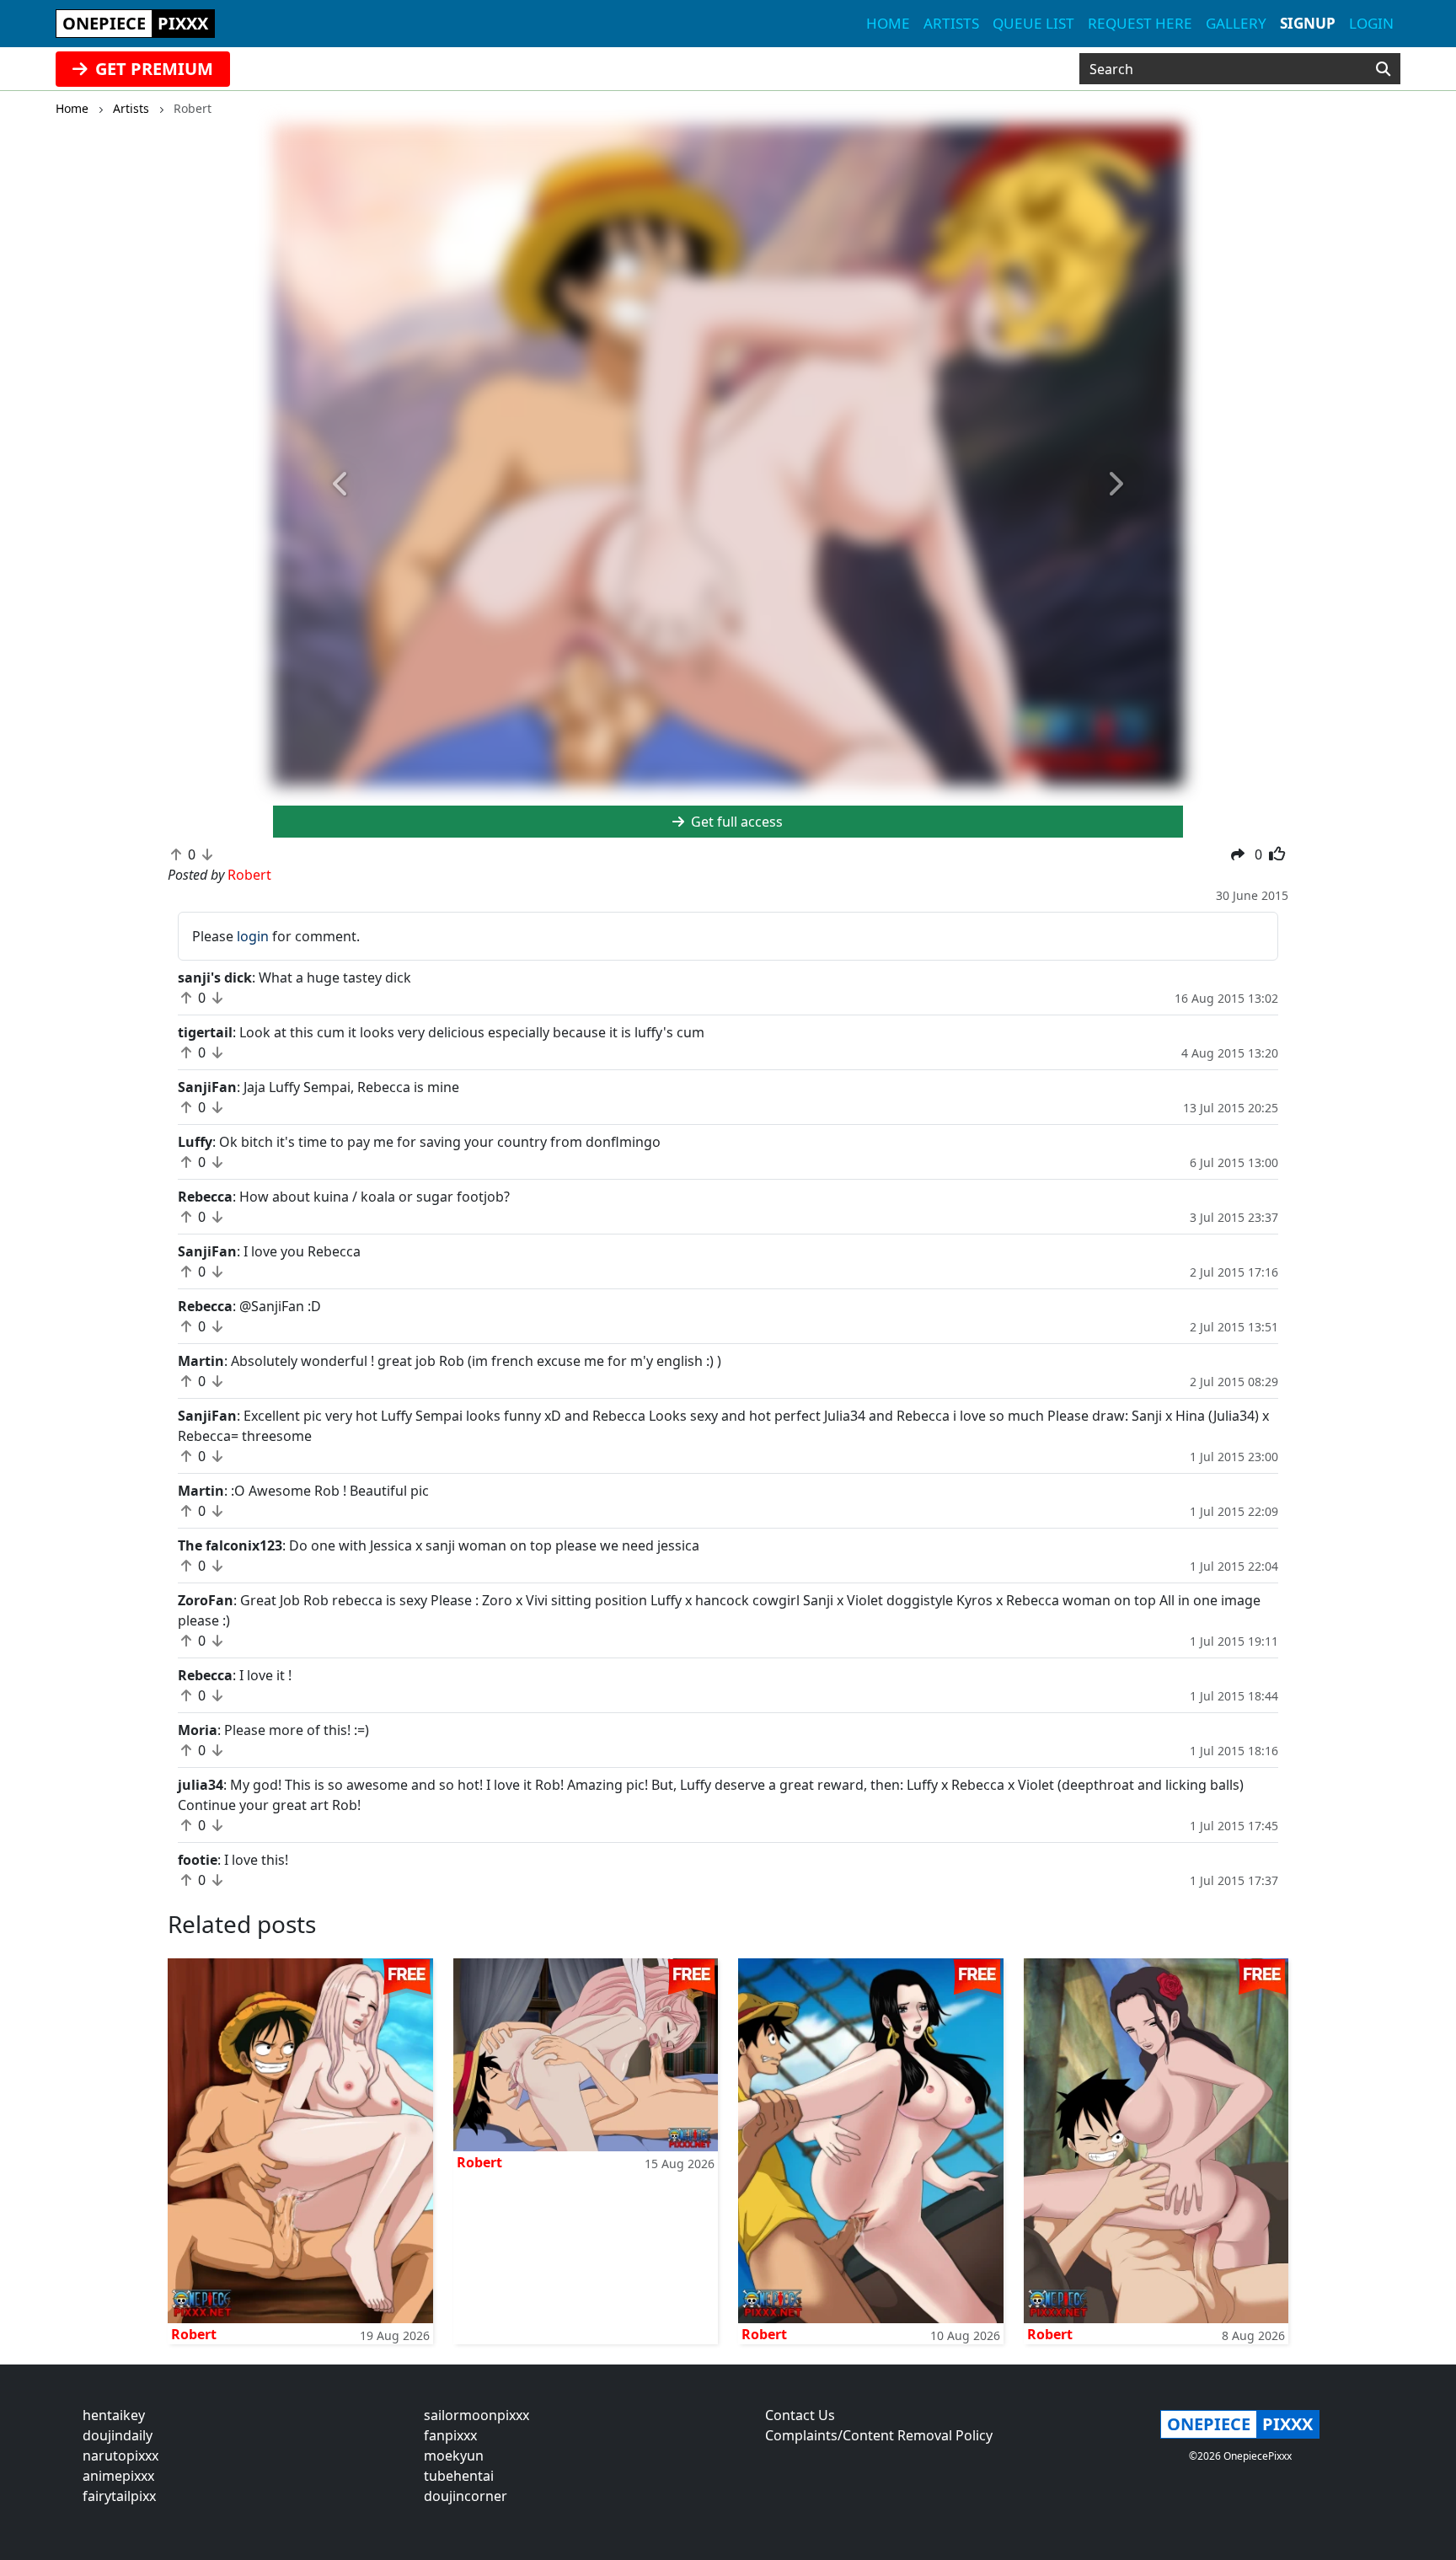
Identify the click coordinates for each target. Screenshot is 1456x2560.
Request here (1140, 23)
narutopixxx (120, 2456)
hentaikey (114, 2415)
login (253, 936)
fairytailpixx (119, 2496)
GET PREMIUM (152, 69)
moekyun (454, 2456)
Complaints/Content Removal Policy (879, 2435)
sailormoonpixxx (476, 2415)
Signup (1308, 23)
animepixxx (118, 2476)
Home (888, 23)
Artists (951, 23)
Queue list (1033, 23)
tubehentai (459, 2476)
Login (1371, 23)
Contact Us (800, 2415)
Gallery (1236, 23)
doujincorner (466, 2496)
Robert (194, 2334)
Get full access (735, 822)
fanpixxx (450, 2435)
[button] (341, 485)
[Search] (1383, 69)
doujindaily (118, 2435)
